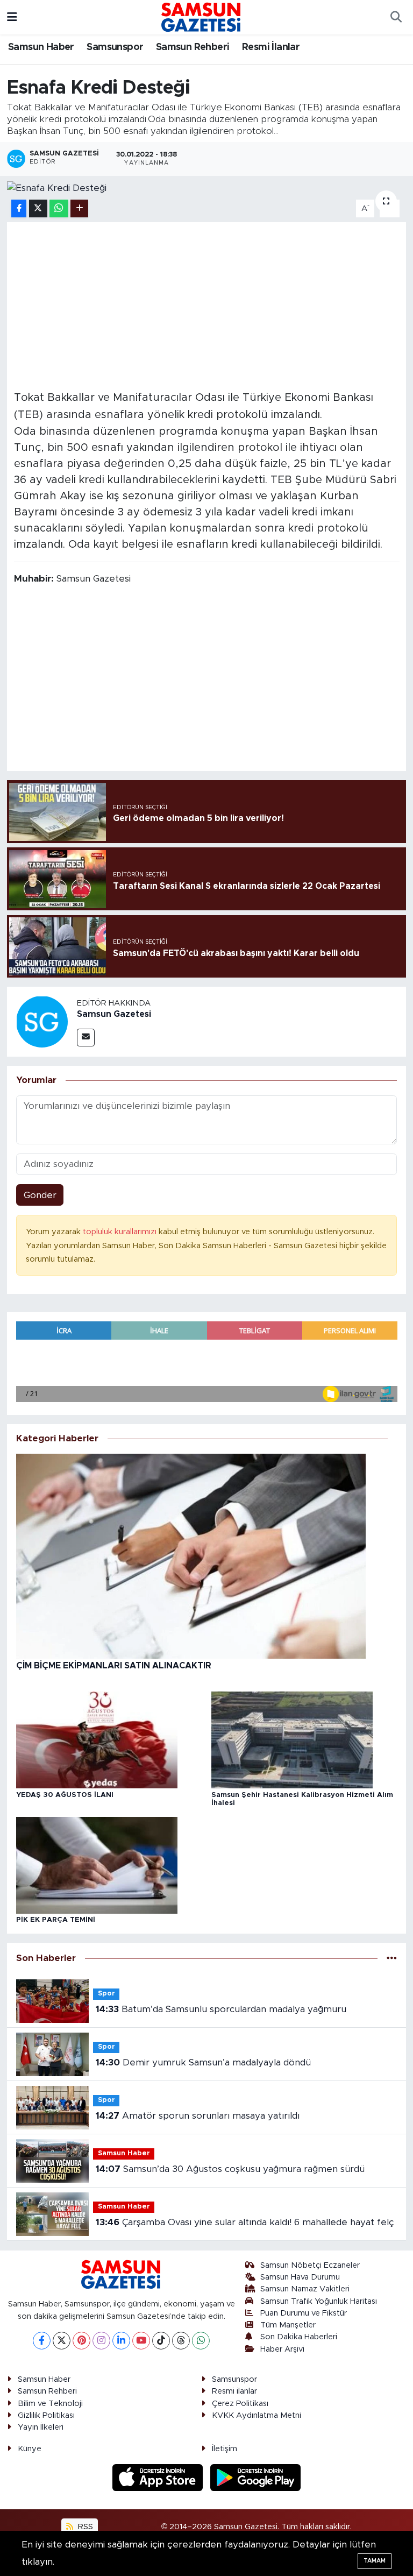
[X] (62, 2341)
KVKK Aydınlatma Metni (257, 2415)
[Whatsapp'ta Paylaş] (59, 208)
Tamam (375, 2561)
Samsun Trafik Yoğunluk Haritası (319, 2301)
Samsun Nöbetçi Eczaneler (310, 2265)
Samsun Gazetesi (114, 1014)
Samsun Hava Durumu (300, 2277)
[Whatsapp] (201, 2341)
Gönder (40, 1195)
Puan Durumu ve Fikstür (304, 2313)
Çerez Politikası (240, 2404)
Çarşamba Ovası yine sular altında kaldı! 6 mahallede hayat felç (245, 2222)
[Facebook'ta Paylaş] (19, 208)
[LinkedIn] (121, 2341)
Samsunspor (115, 47)
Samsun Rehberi (193, 47)
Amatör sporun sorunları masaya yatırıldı (198, 2116)
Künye (30, 2449)
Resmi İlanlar (271, 47)
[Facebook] (42, 2341)
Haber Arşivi (282, 2349)
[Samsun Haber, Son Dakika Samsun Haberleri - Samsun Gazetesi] (202, 17)
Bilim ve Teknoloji (50, 2404)
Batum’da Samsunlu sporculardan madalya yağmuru (221, 2009)
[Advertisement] (207, 305)
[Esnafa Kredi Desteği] (207, 188)
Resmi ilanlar (234, 2391)
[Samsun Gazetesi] (42, 1021)
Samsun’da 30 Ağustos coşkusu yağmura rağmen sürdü (230, 2169)
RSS (84, 2527)
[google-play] (256, 2477)
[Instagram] (101, 2341)
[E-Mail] (86, 1038)
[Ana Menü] (12, 17)
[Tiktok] (161, 2341)
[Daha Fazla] (79, 208)
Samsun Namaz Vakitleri (305, 2289)
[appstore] (159, 2477)
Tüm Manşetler (288, 2325)
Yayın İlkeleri (41, 2427)
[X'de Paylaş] (38, 208)
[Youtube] (141, 2341)
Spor (106, 1994)
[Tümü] (392, 1959)
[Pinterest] (81, 2341)
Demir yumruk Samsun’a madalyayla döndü (203, 2062)
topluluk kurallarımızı (121, 1232)
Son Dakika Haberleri (299, 2337)
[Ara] (396, 17)
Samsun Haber (41, 47)
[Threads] (181, 2341)
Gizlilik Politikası (46, 2415)
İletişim (225, 2449)
